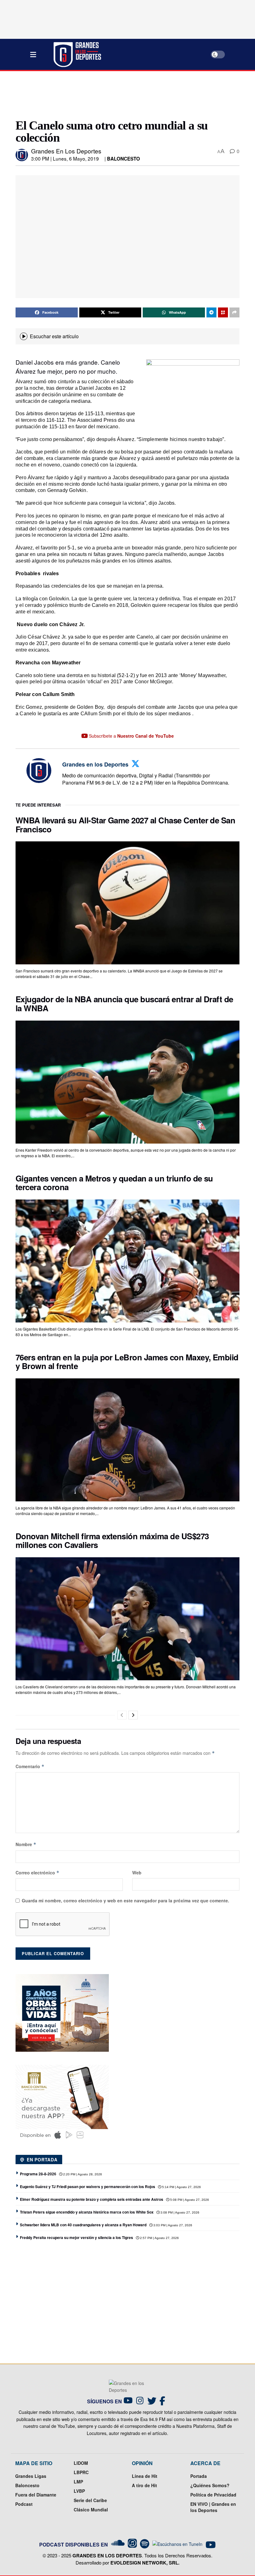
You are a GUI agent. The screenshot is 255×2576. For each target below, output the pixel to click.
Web (137, 1873)
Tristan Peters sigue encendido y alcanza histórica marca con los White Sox (87, 2212)
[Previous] (122, 1715)
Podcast (24, 2504)
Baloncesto (123, 159)
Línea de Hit (145, 2476)
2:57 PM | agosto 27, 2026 (159, 2238)
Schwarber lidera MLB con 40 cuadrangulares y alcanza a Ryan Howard (83, 2225)
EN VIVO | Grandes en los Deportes (213, 2507)
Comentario (30, 1766)
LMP (78, 2482)
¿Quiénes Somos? (210, 2485)
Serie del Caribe (90, 2500)
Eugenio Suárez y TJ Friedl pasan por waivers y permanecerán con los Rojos (88, 2187)
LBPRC (81, 2472)
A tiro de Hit (144, 2485)
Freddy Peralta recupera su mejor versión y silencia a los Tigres (76, 2237)
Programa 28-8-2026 (38, 2174)
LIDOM (81, 2463)
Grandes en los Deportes (66, 151)
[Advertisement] (129, 94)
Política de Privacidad (213, 2495)
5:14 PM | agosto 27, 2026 (181, 2187)
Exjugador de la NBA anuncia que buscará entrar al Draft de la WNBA (124, 1004)
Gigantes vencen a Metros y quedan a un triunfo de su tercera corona (114, 1183)
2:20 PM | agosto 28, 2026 (82, 2174)
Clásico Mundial (91, 2510)
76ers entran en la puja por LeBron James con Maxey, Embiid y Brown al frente (127, 1362)
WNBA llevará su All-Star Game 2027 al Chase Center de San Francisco (125, 825)
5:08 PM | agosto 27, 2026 (189, 2200)
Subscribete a (131, 736)
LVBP (79, 2491)
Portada (199, 2476)
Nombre (26, 1844)
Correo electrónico (37, 1873)
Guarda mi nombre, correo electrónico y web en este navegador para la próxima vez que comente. (125, 1900)
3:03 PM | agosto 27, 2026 (172, 2225)
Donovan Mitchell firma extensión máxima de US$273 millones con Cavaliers (112, 1541)
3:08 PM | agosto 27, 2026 (179, 2212)
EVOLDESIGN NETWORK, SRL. (145, 2563)
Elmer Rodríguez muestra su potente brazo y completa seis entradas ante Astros (92, 2199)
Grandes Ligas (31, 2476)
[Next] (133, 1715)
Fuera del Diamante (36, 2495)
